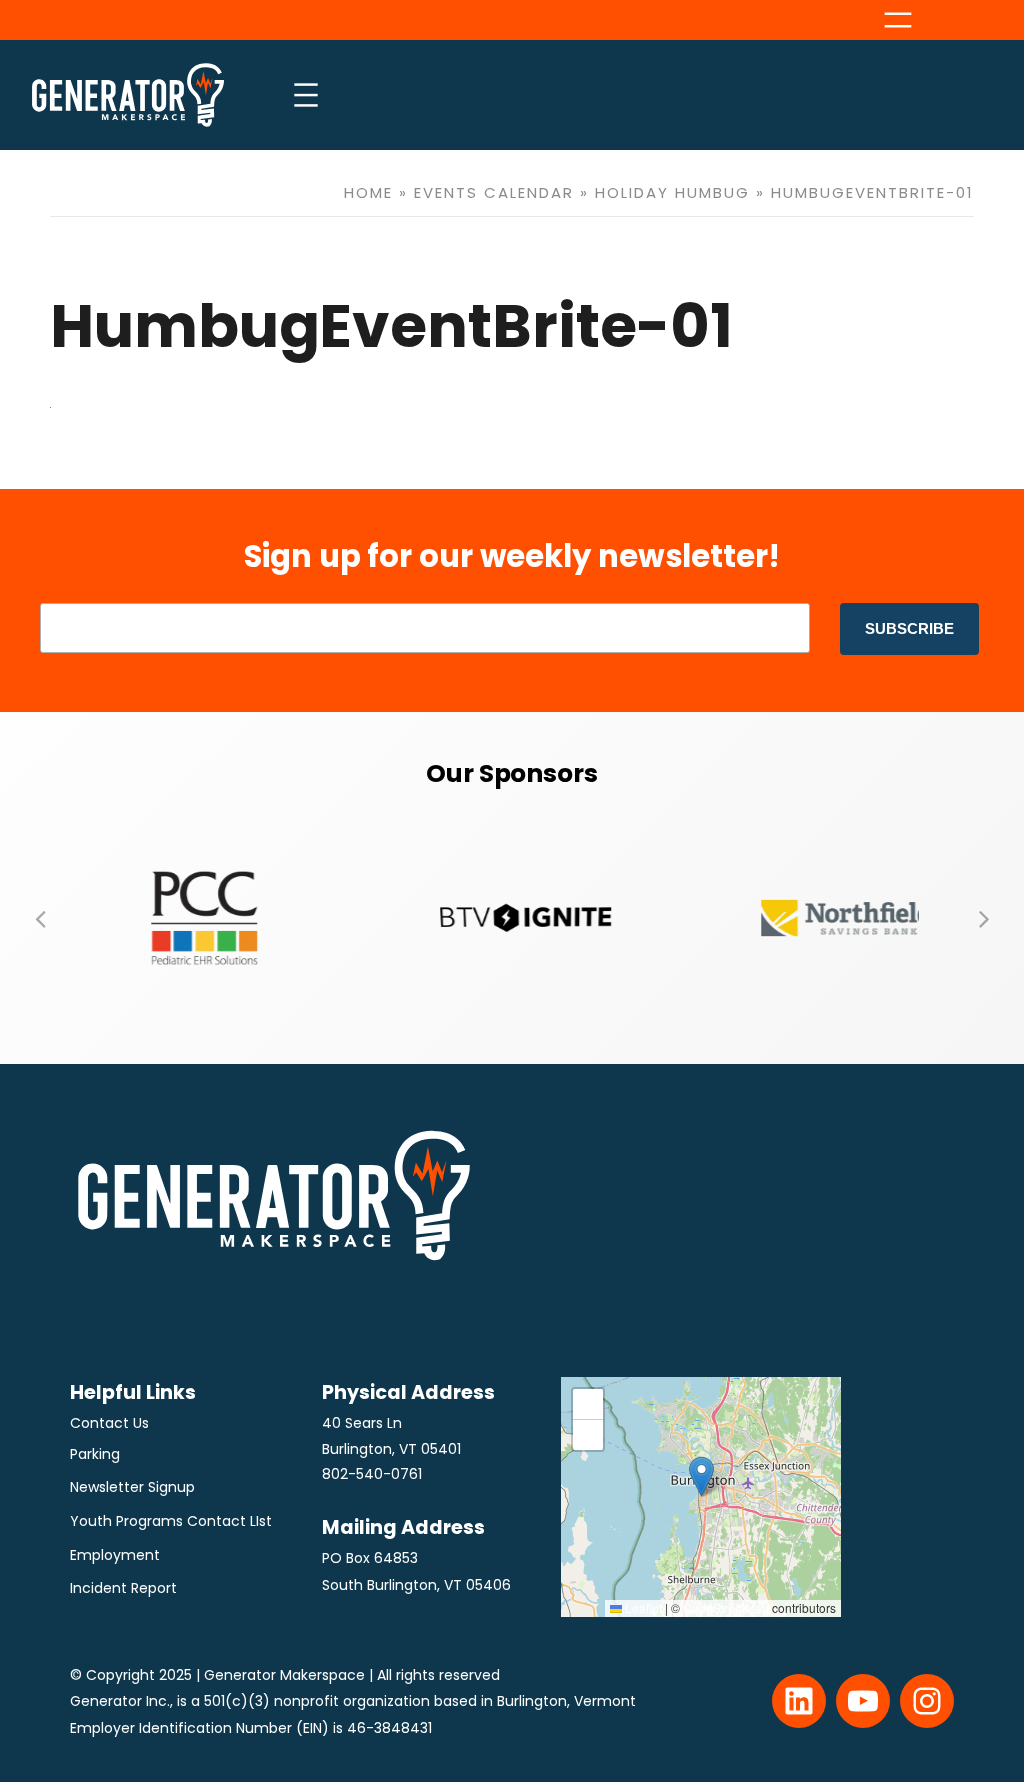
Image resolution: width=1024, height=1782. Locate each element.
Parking (95, 1454)
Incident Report (123, 1588)
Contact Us (109, 1423)
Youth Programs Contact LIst (171, 1521)
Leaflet (642, 1607)
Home (368, 192)
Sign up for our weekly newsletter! (512, 556)
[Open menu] (898, 20)
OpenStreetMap (726, 1607)
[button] (40, 918)
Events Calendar (494, 192)
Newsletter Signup (132, 1487)
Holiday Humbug (672, 192)
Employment (115, 1555)
